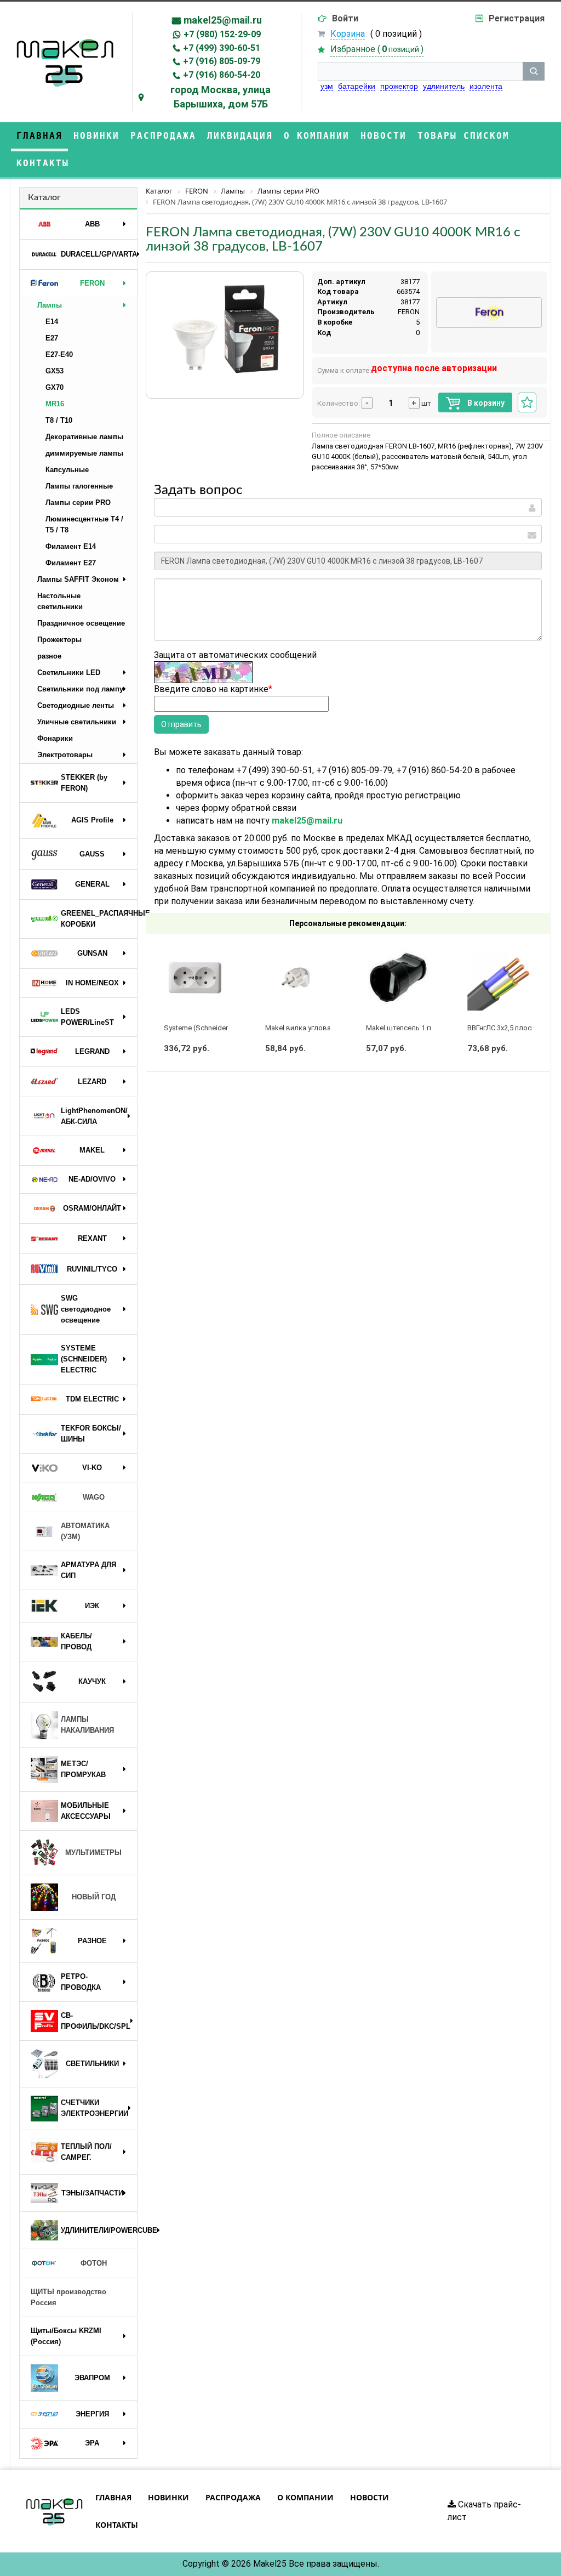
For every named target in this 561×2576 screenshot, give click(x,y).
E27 (52, 338)
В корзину (485, 403)
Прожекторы (59, 640)
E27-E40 (59, 354)
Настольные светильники (60, 601)
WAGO (94, 1497)
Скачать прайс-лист (484, 2511)
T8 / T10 (59, 420)
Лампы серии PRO (78, 503)
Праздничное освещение (81, 623)
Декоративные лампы (84, 437)
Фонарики (55, 738)
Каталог (44, 197)
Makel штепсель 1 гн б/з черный (419, 1028)
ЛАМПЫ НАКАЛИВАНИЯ (87, 1725)
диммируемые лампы (84, 453)
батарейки (357, 86)
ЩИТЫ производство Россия (68, 2297)
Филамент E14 (71, 546)
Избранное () (377, 49)
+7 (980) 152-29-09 (222, 34)
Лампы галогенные (79, 486)
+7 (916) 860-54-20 (222, 75)
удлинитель (444, 86)
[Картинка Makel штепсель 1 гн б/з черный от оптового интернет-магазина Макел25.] (398, 978)
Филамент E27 (71, 563)
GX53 (55, 371)
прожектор (399, 86)
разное (49, 656)
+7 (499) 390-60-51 (222, 48)
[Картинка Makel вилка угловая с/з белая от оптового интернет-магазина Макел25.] (297, 978)
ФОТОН (94, 2263)
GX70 (55, 387)
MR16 (55, 404)
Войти (345, 18)
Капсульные (67, 470)
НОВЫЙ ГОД (94, 1897)
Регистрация (517, 18)
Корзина (348, 34)
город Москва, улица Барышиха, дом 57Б (221, 97)
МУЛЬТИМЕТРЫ (93, 1852)
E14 (52, 322)
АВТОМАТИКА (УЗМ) (85, 1531)
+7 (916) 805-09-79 (222, 61)
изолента (486, 86)
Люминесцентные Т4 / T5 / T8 (84, 524)
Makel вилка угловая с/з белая (317, 1028)
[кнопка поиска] (534, 71)
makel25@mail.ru (223, 20)
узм (327, 86)
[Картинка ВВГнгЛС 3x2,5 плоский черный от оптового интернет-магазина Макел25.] (500, 978)
